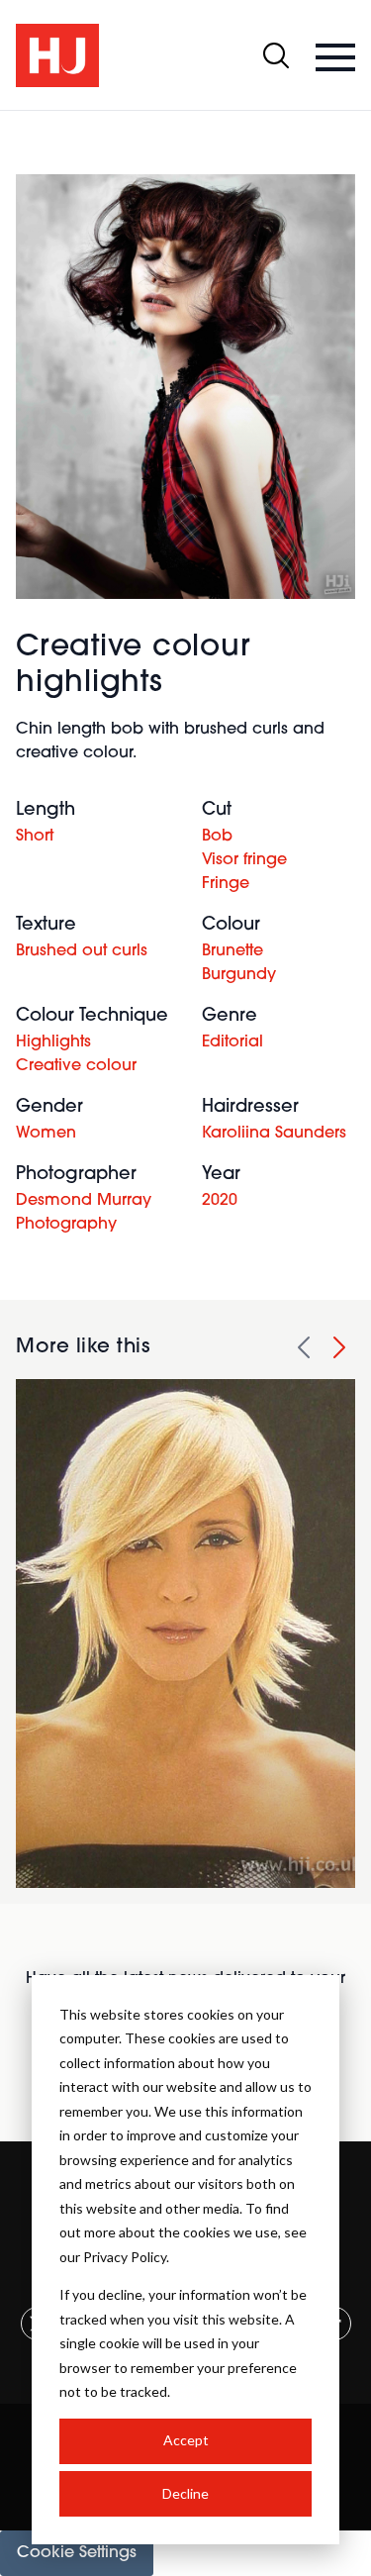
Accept (186, 2440)
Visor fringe (244, 860)
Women (46, 1134)
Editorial (232, 1042)
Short (35, 837)
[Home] (57, 55)
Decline (185, 2493)
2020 (220, 1201)
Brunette (232, 951)
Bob (217, 837)
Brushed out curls (82, 951)
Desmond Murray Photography (84, 1213)
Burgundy (239, 975)
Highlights (53, 1042)
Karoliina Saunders (274, 1134)
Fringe (226, 884)
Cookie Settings (77, 2553)
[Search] (276, 55)
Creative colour (76, 1066)
